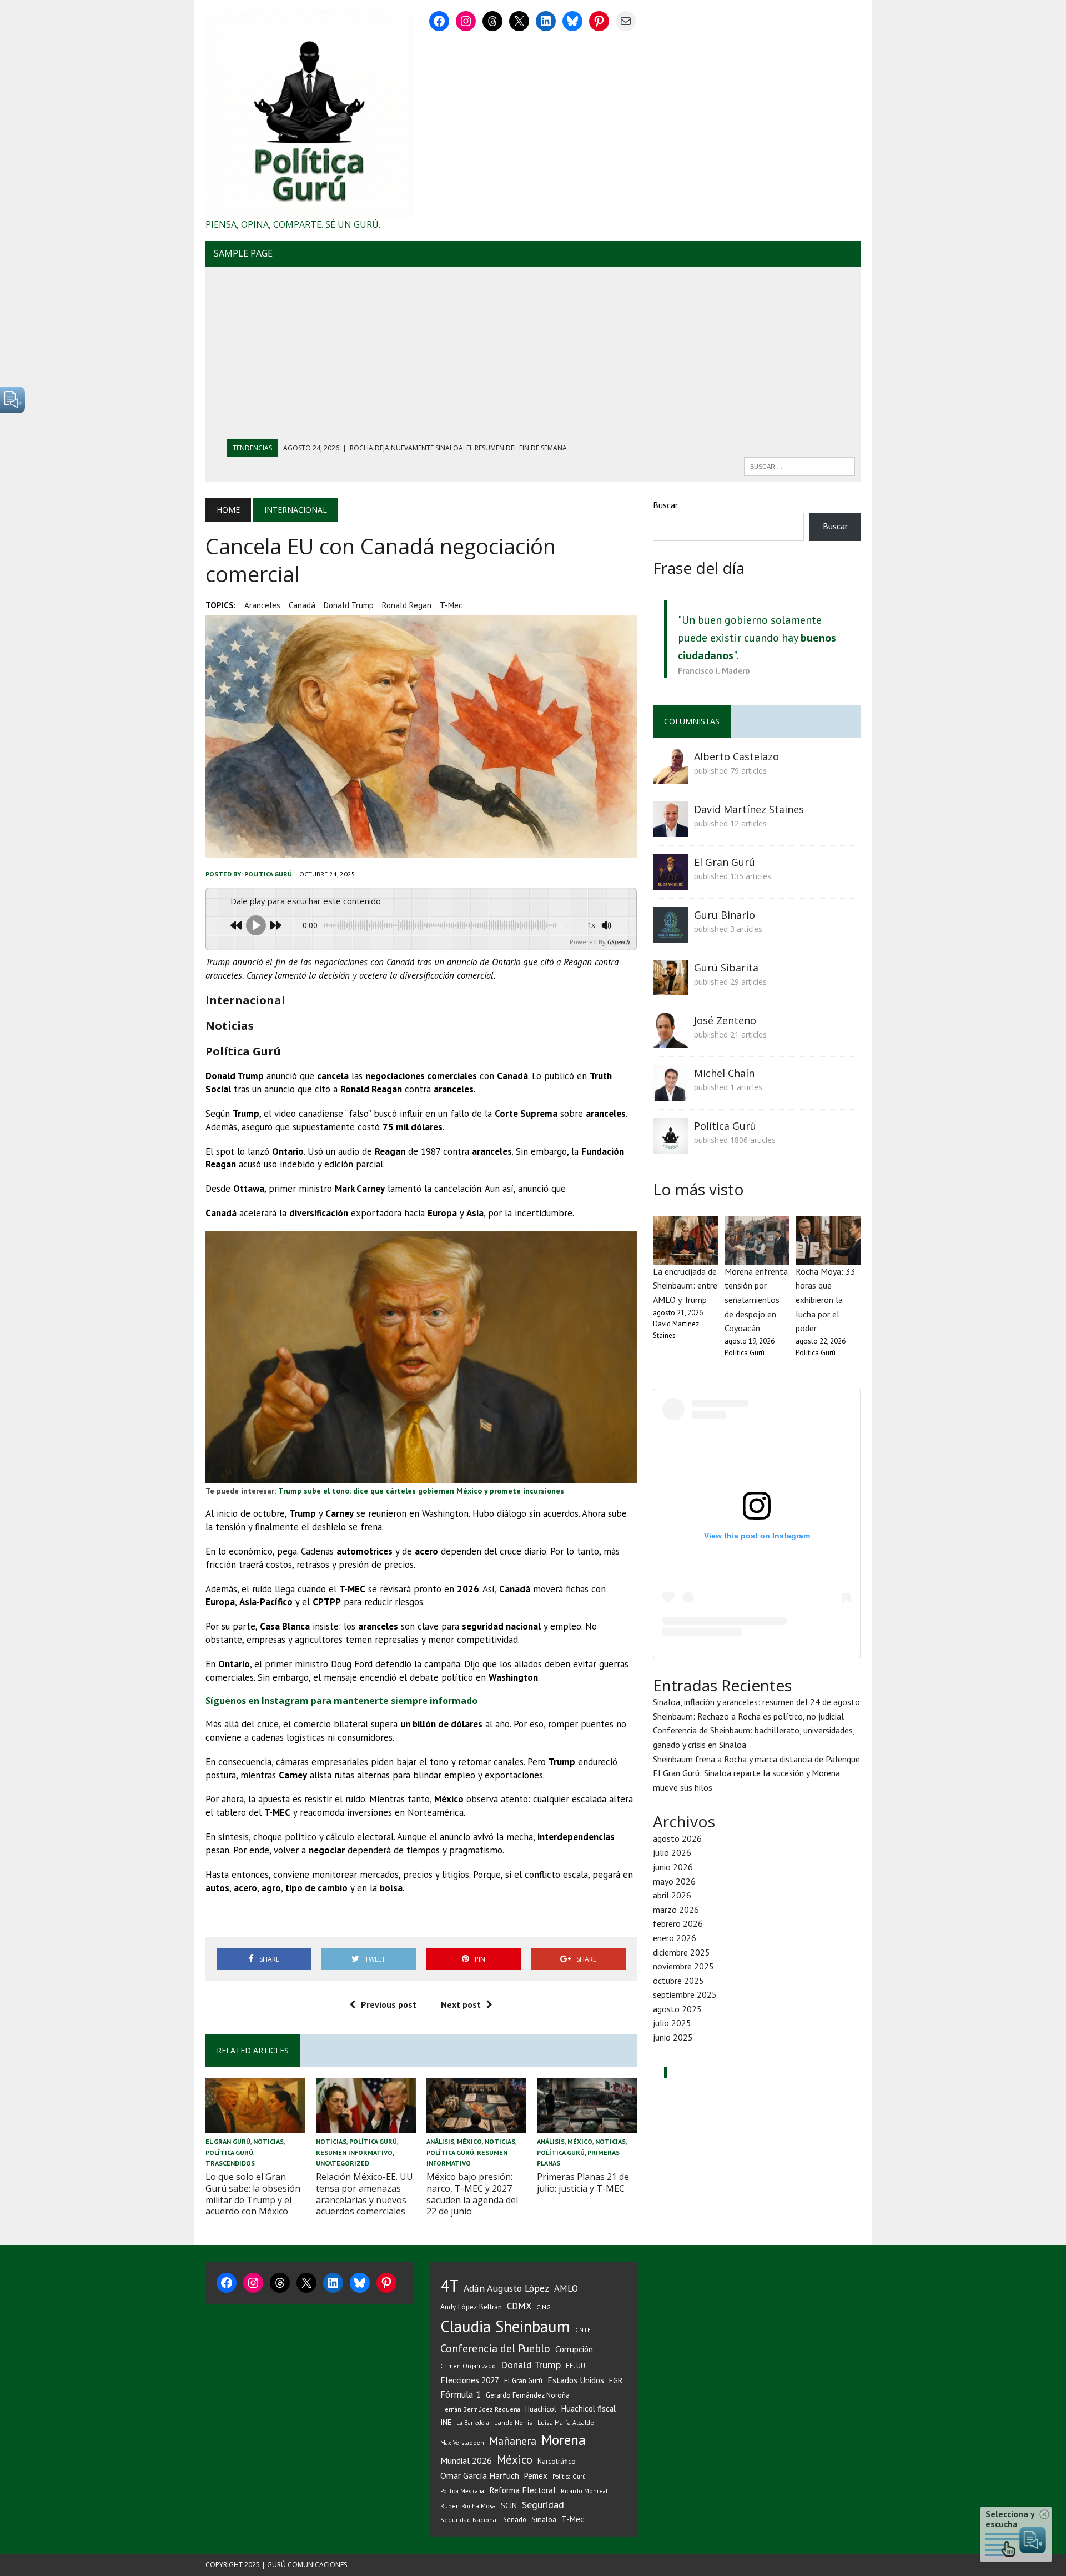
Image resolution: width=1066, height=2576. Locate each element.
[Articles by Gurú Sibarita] (671, 988)
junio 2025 (673, 2037)
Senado (515, 2519)
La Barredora (473, 2423)
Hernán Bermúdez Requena (480, 2409)
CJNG (544, 2307)
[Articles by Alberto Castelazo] (671, 776)
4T (449, 2286)
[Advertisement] (533, 355)
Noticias (268, 2141)
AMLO (566, 2288)
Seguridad (543, 2505)
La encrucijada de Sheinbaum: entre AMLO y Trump (685, 1286)
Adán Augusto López (506, 2288)
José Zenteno (725, 1020)
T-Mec (451, 605)
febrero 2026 (678, 1923)
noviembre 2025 (683, 1966)
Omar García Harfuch (480, 2475)
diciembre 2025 (682, 1952)
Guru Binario (725, 915)
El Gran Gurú (228, 2141)
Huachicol (541, 2409)
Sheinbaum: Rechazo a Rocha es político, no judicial (748, 1716)
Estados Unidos (576, 2380)
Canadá (302, 605)
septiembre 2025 (685, 1994)
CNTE (583, 2330)
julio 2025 (672, 2023)
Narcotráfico (557, 2461)
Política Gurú (268, 874)
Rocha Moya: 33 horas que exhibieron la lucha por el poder (826, 1300)
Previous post (389, 2004)
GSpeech (619, 942)
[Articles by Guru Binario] (671, 935)
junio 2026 (673, 1867)
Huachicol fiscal (589, 2409)
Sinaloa (544, 2519)
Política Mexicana (462, 2491)
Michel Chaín (724, 1073)
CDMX (519, 2306)
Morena (564, 2440)
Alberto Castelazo (736, 756)
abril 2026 (672, 1895)
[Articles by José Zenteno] (671, 1040)
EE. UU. (576, 2365)
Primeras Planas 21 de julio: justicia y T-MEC (583, 2182)
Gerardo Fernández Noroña (528, 2395)
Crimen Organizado (468, 2366)
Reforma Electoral (522, 2490)
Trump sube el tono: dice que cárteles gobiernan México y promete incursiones (421, 1491)
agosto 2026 (677, 1838)
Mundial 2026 (466, 2460)
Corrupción (574, 2349)
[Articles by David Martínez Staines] (671, 829)
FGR (616, 2380)
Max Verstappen (462, 2443)
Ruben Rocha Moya (468, 2506)
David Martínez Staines (749, 809)
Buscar (665, 505)
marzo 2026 (676, 1910)
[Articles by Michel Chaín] (671, 1093)
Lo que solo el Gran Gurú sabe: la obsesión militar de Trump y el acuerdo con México (253, 2194)
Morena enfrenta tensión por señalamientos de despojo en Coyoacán (756, 1300)
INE (446, 2422)
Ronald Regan (407, 605)
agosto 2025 (677, 2009)
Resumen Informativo (354, 2152)
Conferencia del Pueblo (495, 2348)
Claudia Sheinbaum (505, 2326)
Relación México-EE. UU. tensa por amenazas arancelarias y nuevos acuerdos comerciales (365, 2194)
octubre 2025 (678, 1981)
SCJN (509, 2505)
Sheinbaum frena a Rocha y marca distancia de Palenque (756, 1759)
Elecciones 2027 (470, 2380)
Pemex (536, 2476)
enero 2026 (675, 1938)
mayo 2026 (674, 1881)
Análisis (440, 2141)
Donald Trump (349, 605)
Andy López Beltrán (471, 2307)
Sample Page (243, 253)
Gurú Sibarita (726, 968)
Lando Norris (513, 2422)
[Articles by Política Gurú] (671, 1146)
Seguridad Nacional (469, 2520)
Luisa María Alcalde (566, 2422)
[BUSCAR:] (799, 465)
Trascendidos (230, 2163)
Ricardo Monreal (584, 2491)
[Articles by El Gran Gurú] (671, 882)
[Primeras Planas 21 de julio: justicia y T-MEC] (587, 2126)
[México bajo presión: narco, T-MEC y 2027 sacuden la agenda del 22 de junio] (476, 2126)
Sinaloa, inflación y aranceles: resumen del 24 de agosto (756, 1702)
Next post (461, 2004)
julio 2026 (672, 1852)
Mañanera (513, 2441)
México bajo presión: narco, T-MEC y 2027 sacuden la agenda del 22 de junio (472, 2194)
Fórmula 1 (461, 2394)
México (469, 2141)
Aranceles (262, 605)
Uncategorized (343, 2163)
